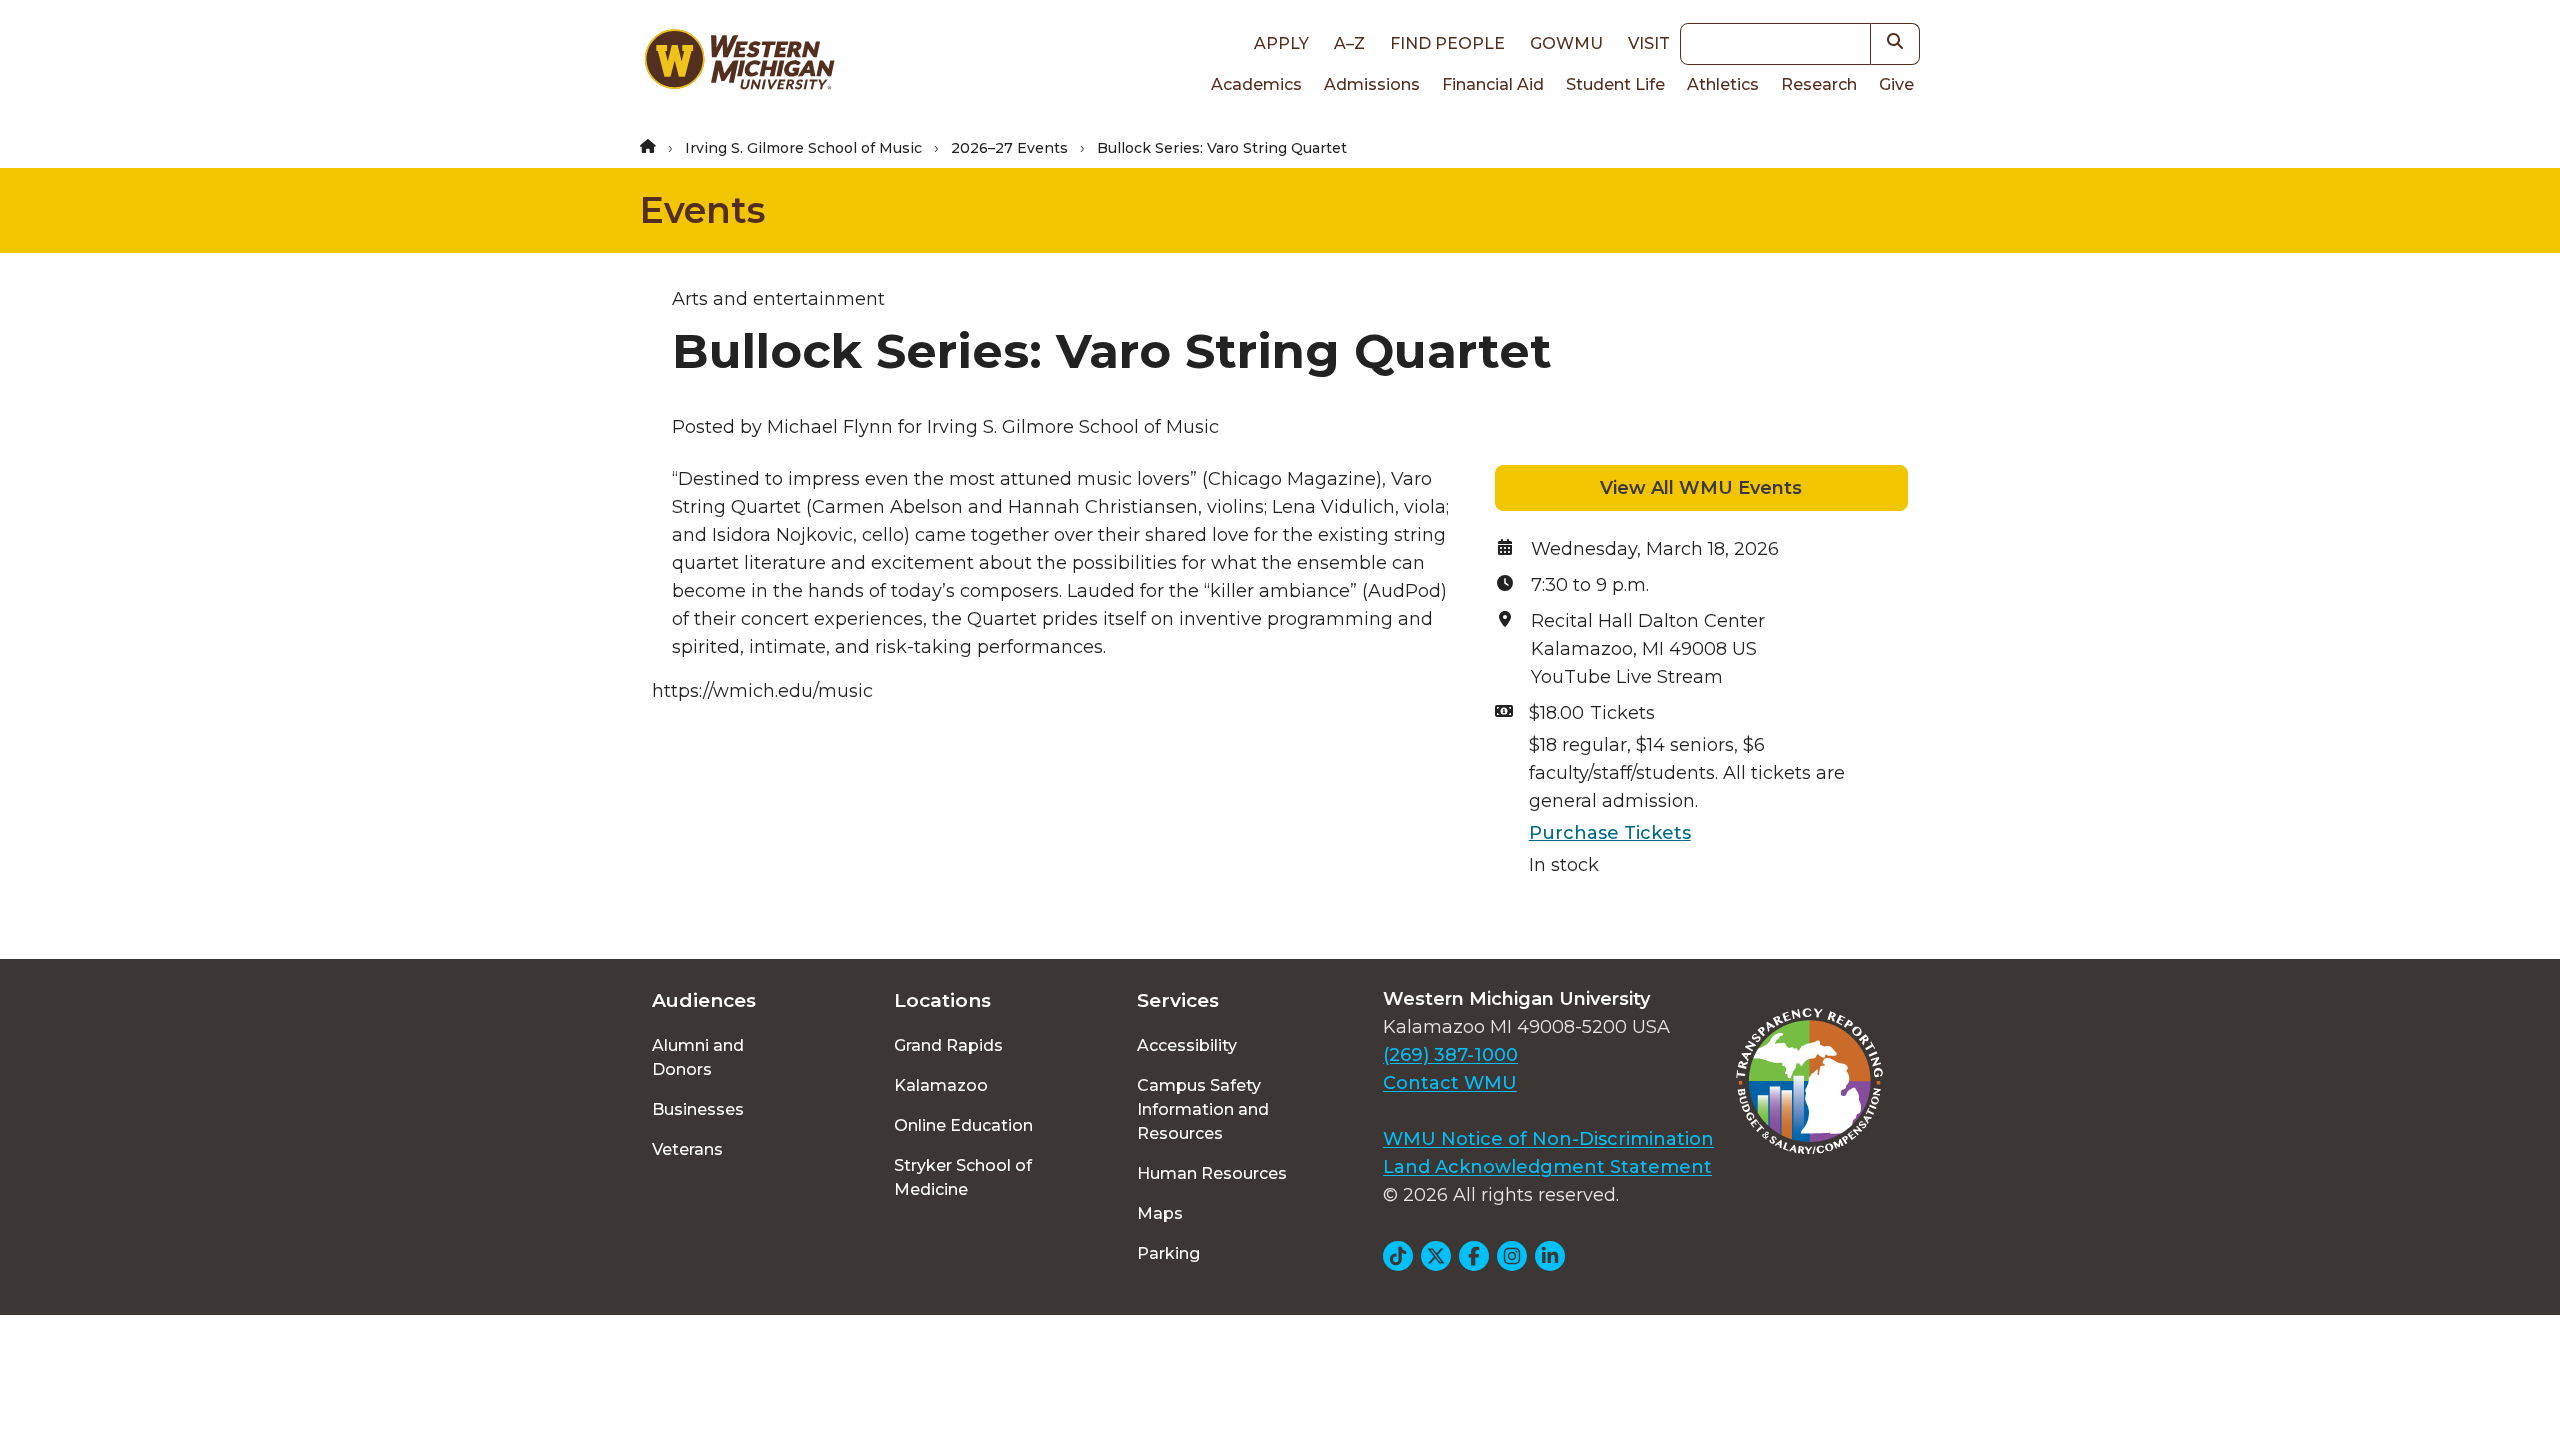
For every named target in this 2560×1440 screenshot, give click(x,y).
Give (1896, 84)
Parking (1168, 1253)
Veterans (687, 1149)
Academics (1256, 84)
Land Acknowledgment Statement (1547, 1167)
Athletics (1723, 84)
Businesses (698, 1109)
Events (702, 210)
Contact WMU (1450, 1083)
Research (1819, 84)
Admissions (1372, 84)
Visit (1649, 43)
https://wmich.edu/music (762, 691)
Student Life (1615, 84)
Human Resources (1212, 1173)
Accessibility (1187, 1045)
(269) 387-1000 (1450, 1055)
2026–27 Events (1009, 148)
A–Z (1349, 43)
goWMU (1566, 43)
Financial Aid (1493, 84)
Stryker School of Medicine (963, 1177)
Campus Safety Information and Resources (1203, 1109)
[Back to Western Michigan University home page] (739, 64)
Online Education (963, 1125)
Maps (1160, 1213)
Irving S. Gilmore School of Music (803, 148)
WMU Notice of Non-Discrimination (1548, 1139)
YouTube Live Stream (1627, 677)
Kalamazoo (941, 1085)
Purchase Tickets (1610, 833)
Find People (1447, 43)
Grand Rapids (948, 1045)
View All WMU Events (1701, 488)
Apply (1281, 43)
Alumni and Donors (698, 1057)
